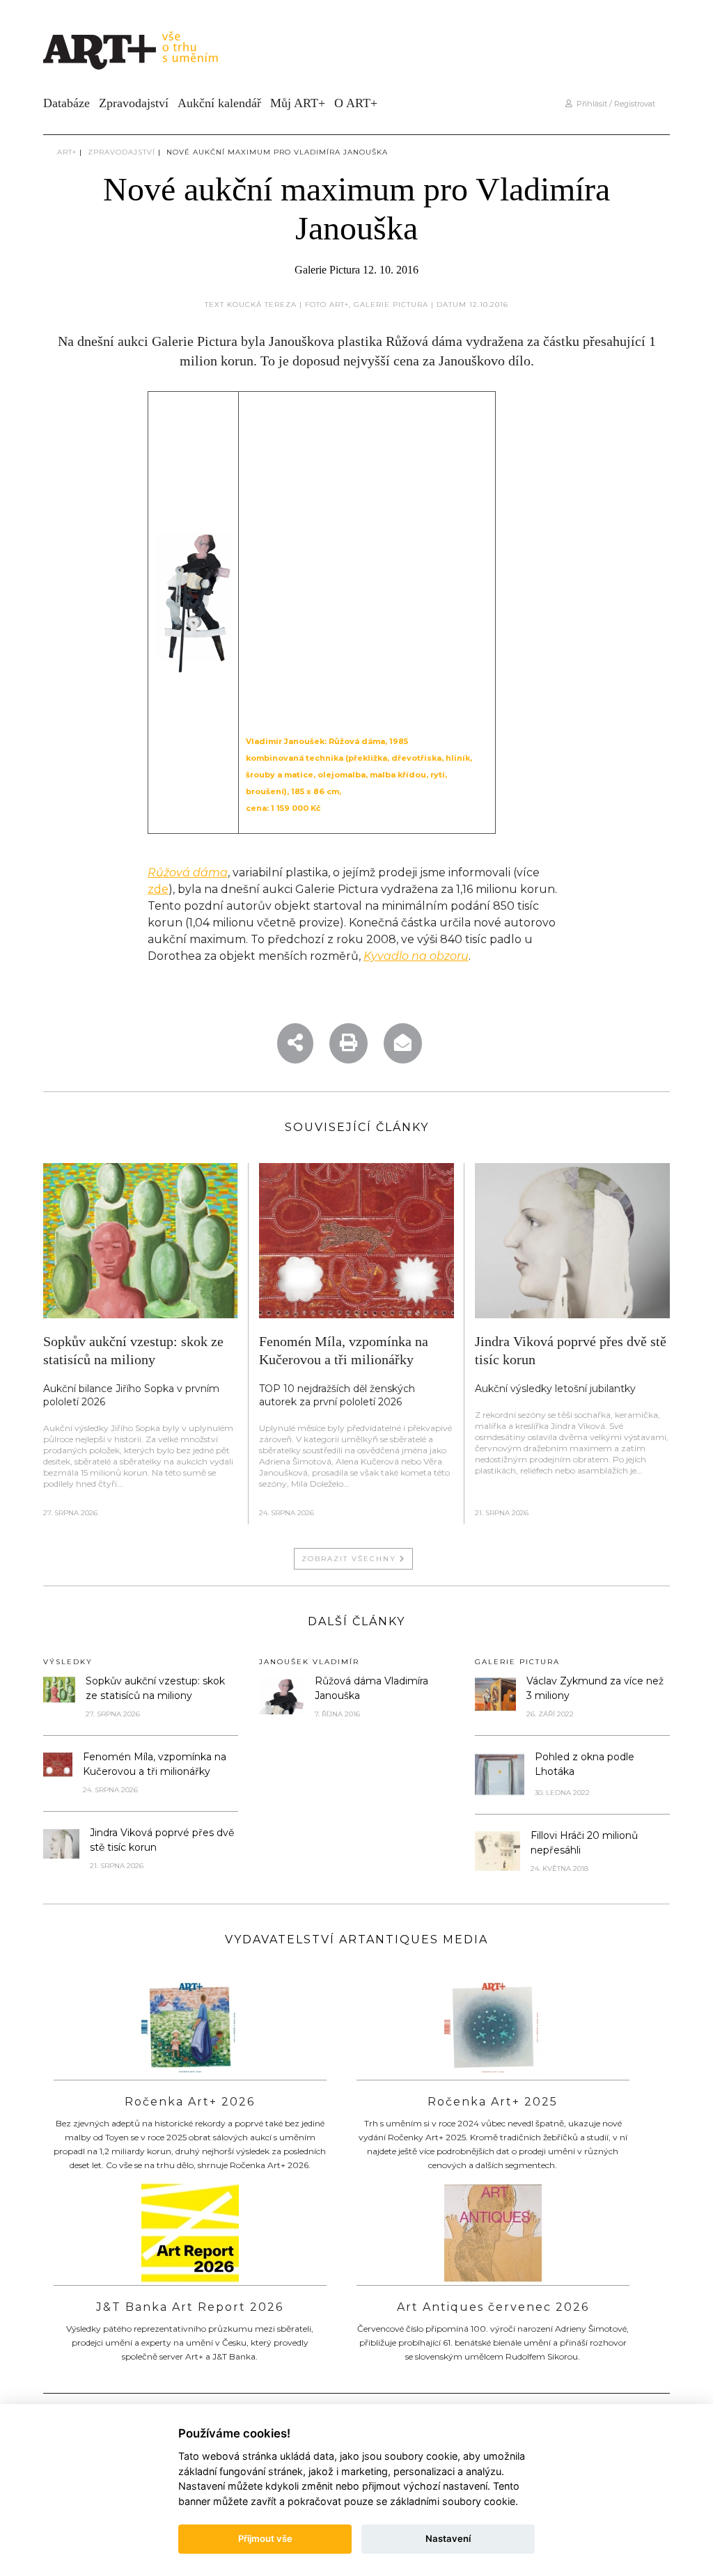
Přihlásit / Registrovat (614, 104)
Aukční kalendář (219, 103)
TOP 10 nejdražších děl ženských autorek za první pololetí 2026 (337, 1395)
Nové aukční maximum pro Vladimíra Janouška (277, 152)
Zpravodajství (134, 103)
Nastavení (448, 2538)
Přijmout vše (265, 2538)
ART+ (67, 152)
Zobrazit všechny (351, 1559)
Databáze (66, 103)
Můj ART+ (298, 103)
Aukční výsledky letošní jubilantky (555, 1389)
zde (158, 889)
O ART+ (356, 103)
